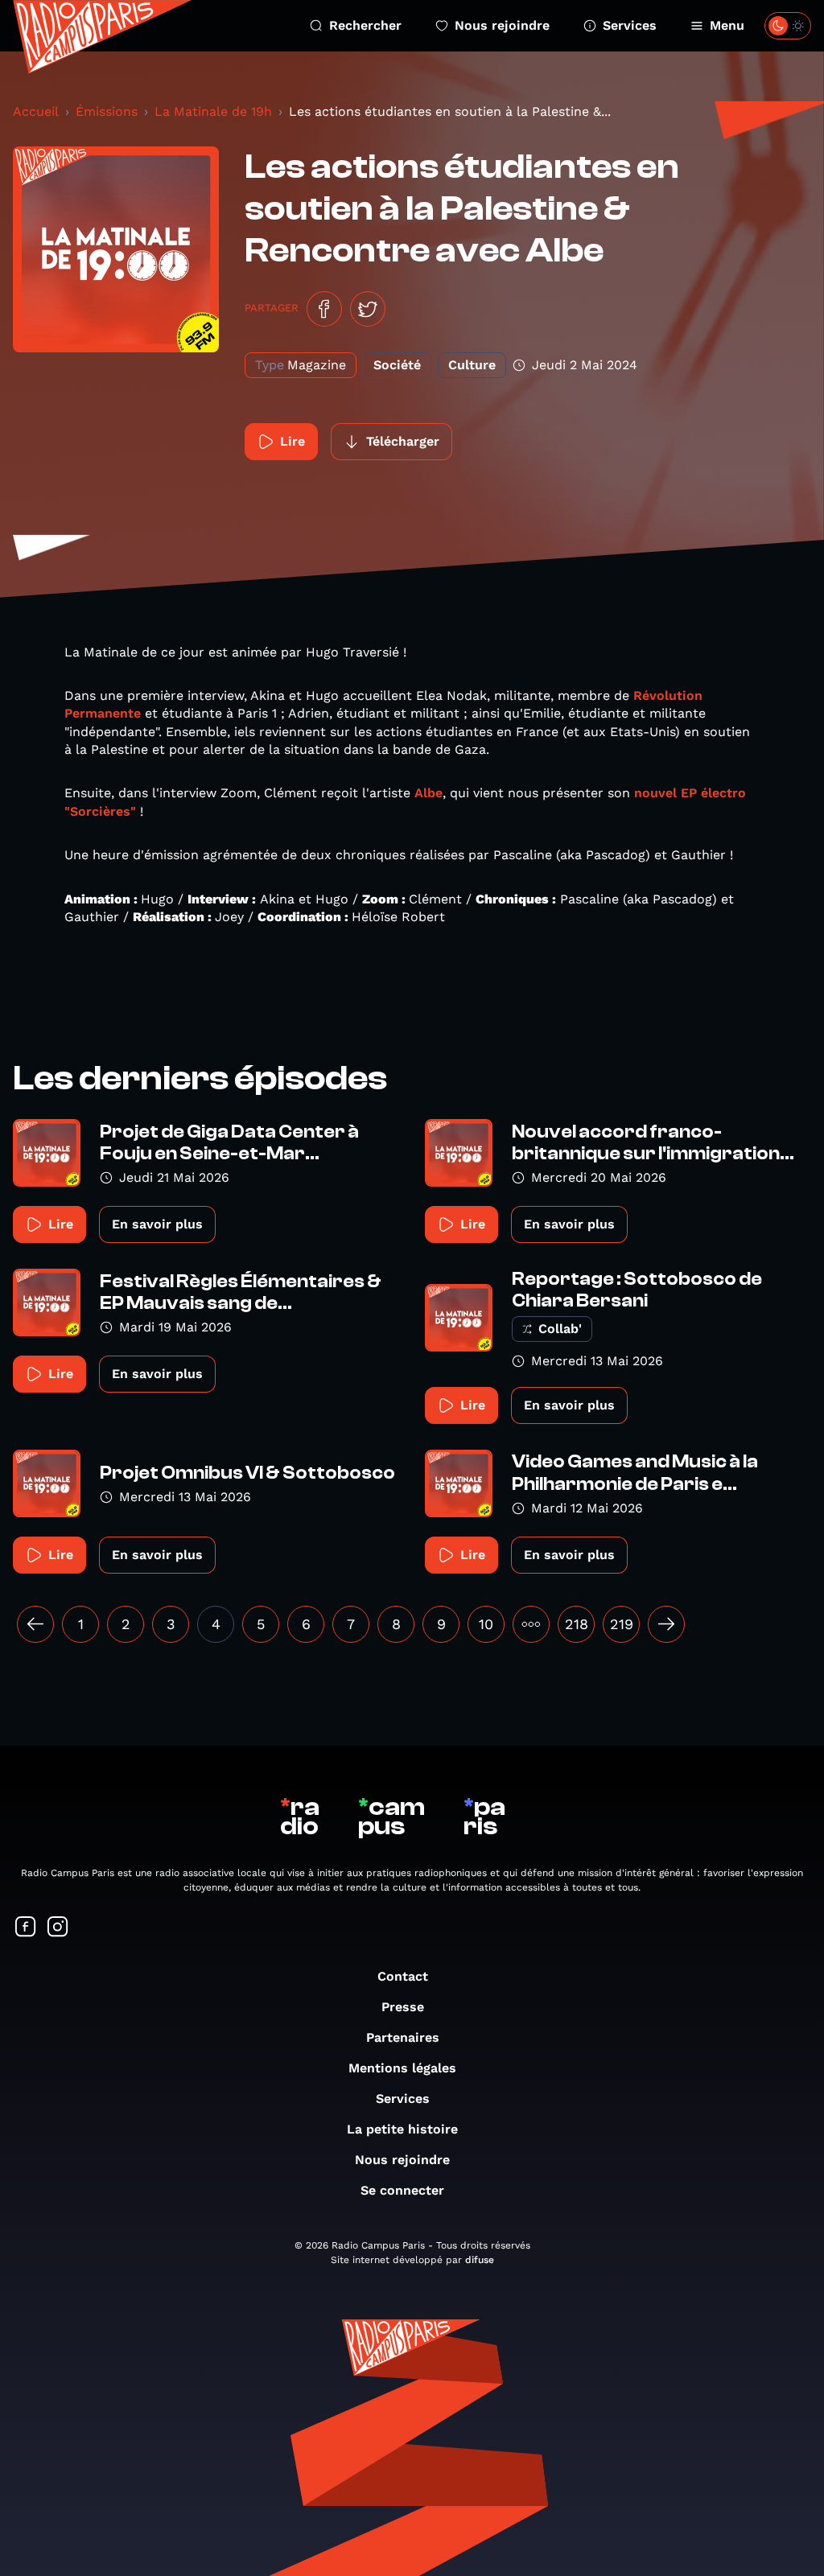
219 (622, 1624)
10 (486, 1624)
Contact (403, 1976)
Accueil (36, 111)
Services (630, 25)
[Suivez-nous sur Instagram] (58, 1928)
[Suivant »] (666, 1624)
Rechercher (365, 25)
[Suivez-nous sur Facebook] (26, 1928)
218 (577, 1624)
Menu (727, 25)
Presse (403, 2007)
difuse (480, 2260)
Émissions (107, 111)
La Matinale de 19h (213, 111)
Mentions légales (402, 2068)
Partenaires (403, 2037)
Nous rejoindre (502, 25)
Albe (428, 793)
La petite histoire (402, 2129)
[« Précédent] (35, 1624)
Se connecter (402, 2190)
